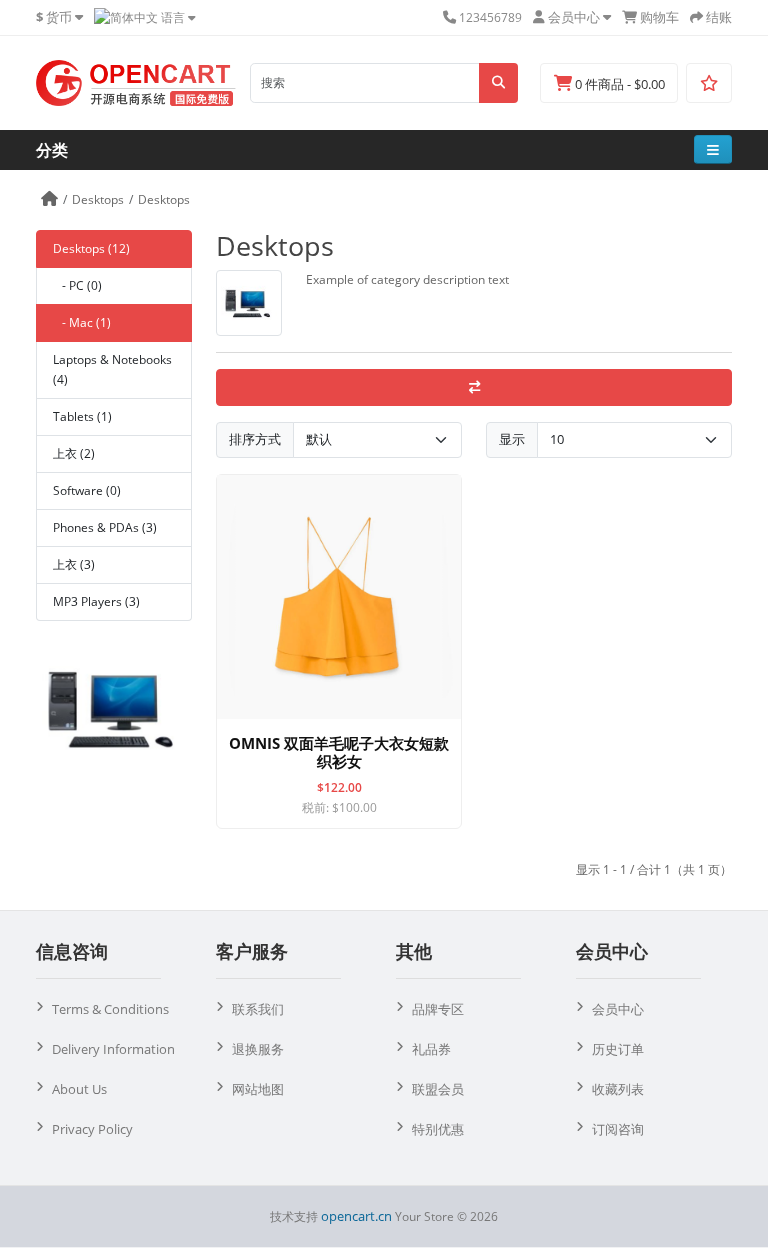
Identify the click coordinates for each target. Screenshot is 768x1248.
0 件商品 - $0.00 (618, 84)
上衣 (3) (74, 564)
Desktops (98, 199)
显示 (512, 439)
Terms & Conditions (110, 1009)
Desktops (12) (91, 248)
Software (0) (87, 490)
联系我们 (258, 1009)
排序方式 (255, 439)
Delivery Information (113, 1049)
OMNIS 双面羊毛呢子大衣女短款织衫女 (339, 752)
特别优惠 (438, 1129)
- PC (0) (77, 285)
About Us (79, 1089)
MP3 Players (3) (96, 601)
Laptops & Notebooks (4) (112, 369)
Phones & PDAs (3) (105, 527)
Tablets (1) (82, 416)
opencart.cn (356, 1216)
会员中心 (618, 1009)
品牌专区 (438, 1009)
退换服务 (258, 1049)
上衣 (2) (74, 453)
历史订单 (618, 1049)
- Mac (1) (82, 322)
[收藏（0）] (709, 83)
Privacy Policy (92, 1129)
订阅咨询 (618, 1129)
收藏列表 (618, 1089)
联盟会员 (438, 1089)
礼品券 (431, 1049)
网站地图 (258, 1089)
